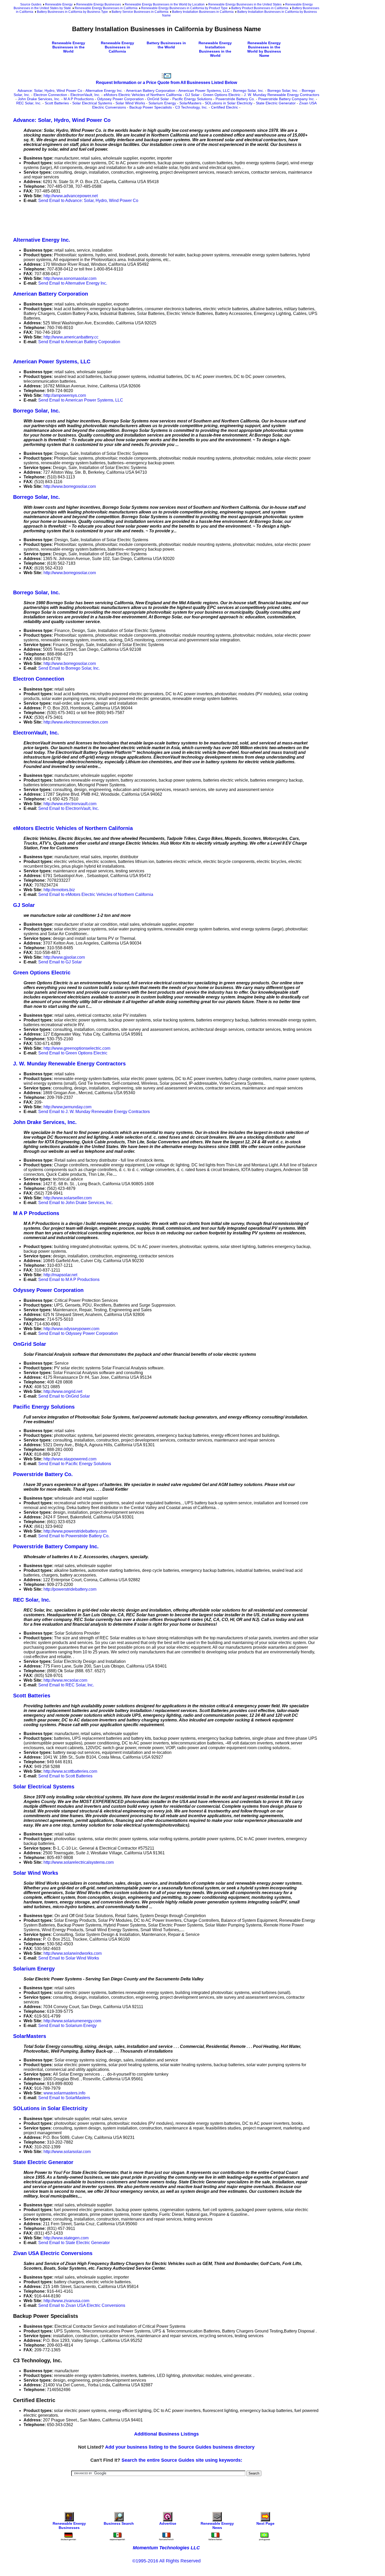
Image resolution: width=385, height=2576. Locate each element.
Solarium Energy (162, 103)
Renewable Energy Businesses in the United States (245, 4)
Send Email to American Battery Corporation (79, 342)
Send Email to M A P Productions (69, 1279)
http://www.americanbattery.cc (71, 337)
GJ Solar (192, 95)
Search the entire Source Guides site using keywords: (182, 2460)
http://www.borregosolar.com (70, 486)
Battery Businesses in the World (166, 45)
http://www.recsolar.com (65, 1680)
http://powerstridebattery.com (70, 1589)
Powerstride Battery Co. (235, 99)
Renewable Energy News (217, 2526)
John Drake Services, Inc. (39, 99)
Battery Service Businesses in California (140, 12)
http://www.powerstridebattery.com (75, 1531)
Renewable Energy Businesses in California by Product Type (184, 8)
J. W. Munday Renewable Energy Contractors (282, 95)
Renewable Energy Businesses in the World (68, 47)
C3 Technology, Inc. (191, 107)
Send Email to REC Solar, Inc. (66, 1685)
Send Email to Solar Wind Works (69, 1958)
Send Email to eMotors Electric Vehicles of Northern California (96, 894)
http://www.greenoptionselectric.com (77, 1048)
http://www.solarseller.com (68, 1198)
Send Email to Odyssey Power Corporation (78, 1333)
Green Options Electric (222, 95)
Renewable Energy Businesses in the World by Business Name (264, 49)
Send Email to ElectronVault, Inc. (69, 808)
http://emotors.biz (59, 890)
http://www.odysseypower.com (71, 1329)
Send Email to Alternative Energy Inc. (73, 283)
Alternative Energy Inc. (104, 91)
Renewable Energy (59, 4)
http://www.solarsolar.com (67, 2152)
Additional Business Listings (166, 2434)
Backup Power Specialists (151, 107)
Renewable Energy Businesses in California (106, 8)
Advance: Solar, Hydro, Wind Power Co (50, 91)
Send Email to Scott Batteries (65, 1776)
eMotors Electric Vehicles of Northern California (143, 95)
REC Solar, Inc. (29, 103)
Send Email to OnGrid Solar (64, 1396)
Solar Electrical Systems (92, 103)
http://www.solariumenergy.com (72, 2021)
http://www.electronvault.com (70, 804)
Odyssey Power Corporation (120, 99)
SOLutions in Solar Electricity (229, 103)
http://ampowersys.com (65, 395)
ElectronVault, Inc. (85, 95)
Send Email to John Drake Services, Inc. (76, 1203)
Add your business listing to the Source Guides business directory (180, 2447)
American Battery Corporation (151, 91)
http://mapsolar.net (60, 1275)
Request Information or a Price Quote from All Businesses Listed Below (166, 83)
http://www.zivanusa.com (66, 2301)
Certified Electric (225, 107)
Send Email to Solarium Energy (67, 2026)
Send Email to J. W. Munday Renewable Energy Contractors (94, 1112)
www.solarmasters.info (64, 2093)
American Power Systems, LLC (204, 91)
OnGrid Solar (158, 99)
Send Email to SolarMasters (64, 2098)
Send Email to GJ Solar (60, 962)
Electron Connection (50, 95)
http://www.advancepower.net (71, 196)
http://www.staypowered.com (70, 1459)
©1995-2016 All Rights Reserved (166, 2561)
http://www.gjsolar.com (64, 957)
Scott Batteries (57, 103)
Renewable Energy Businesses (99, 4)
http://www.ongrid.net (63, 1391)
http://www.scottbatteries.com (70, 1771)
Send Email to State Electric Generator (74, 2243)
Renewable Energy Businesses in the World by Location (165, 4)
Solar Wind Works (130, 103)
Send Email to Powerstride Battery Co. (74, 1536)
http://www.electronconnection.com (76, 722)
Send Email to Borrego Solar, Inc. (69, 668)
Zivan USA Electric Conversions (53, 2253)
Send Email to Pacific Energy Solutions (75, 1464)
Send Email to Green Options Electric (73, 1053)
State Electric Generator (276, 103)
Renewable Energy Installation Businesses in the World (215, 49)
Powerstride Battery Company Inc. (287, 99)
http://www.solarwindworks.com (73, 1953)
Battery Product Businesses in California (260, 8)
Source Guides (31, 4)
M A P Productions (79, 99)
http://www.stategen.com (66, 2238)
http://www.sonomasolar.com (70, 278)
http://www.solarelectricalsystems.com (79, 1862)
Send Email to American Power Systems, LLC (81, 400)
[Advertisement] (108, 219)
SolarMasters (190, 103)
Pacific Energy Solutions (192, 99)
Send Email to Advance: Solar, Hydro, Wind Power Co (88, 200)
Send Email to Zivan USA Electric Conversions (82, 2305)
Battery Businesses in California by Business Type (72, 12)
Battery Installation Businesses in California (203, 12)
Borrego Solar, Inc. (249, 91)
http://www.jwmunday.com (67, 1107)
